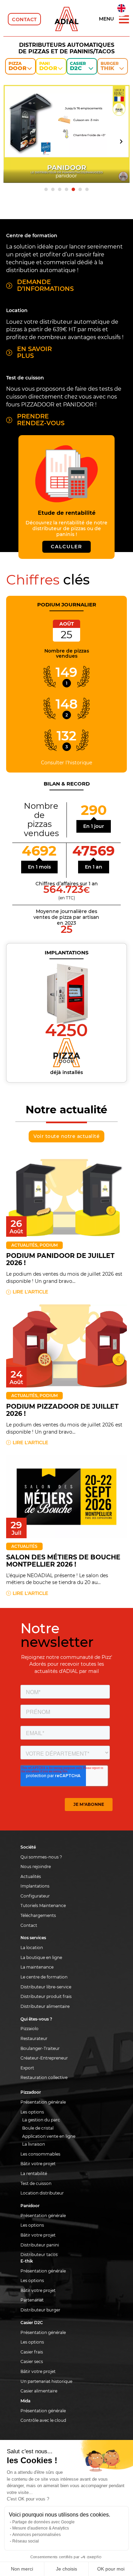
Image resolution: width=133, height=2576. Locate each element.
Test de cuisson (36, 2183)
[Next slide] (121, 142)
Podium (49, 1245)
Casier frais (32, 2352)
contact (24, 19)
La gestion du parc (41, 2120)
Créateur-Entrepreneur (44, 2058)
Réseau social (26, 2541)
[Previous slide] (12, 142)
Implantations (35, 1886)
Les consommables (40, 2154)
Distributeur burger (40, 2310)
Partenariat (32, 2300)
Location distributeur (42, 2193)
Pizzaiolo (29, 2029)
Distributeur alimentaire (45, 2006)
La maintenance (37, 1967)
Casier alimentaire (39, 2391)
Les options (32, 2112)
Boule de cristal (38, 2128)
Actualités (24, 1245)
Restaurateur (34, 2038)
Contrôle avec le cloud (43, 2420)
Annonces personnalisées (36, 2535)
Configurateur (35, 1896)
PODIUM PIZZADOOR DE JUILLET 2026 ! (62, 1410)
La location (32, 1948)
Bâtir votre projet (38, 2164)
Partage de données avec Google (43, 2522)
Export (27, 2068)
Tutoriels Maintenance (43, 1906)
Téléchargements (38, 1915)
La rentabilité (34, 2173)
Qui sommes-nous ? (41, 1857)
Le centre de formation (44, 1977)
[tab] (46, 189)
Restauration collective (44, 2077)
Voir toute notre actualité (66, 1136)
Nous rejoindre (36, 1867)
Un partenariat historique (46, 2381)
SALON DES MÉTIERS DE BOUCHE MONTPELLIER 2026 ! (63, 1561)
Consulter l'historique (66, 763)
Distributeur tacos (39, 2255)
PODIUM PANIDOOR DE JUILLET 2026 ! (60, 1259)
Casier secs (32, 2362)
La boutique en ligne (41, 1957)
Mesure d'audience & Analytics (41, 2528)
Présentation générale (43, 2102)
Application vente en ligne (49, 2136)
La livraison (34, 2144)
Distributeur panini (40, 2245)
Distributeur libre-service (46, 1987)
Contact (29, 1925)
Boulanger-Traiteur (40, 2048)
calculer (66, 547)
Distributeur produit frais (46, 1996)
